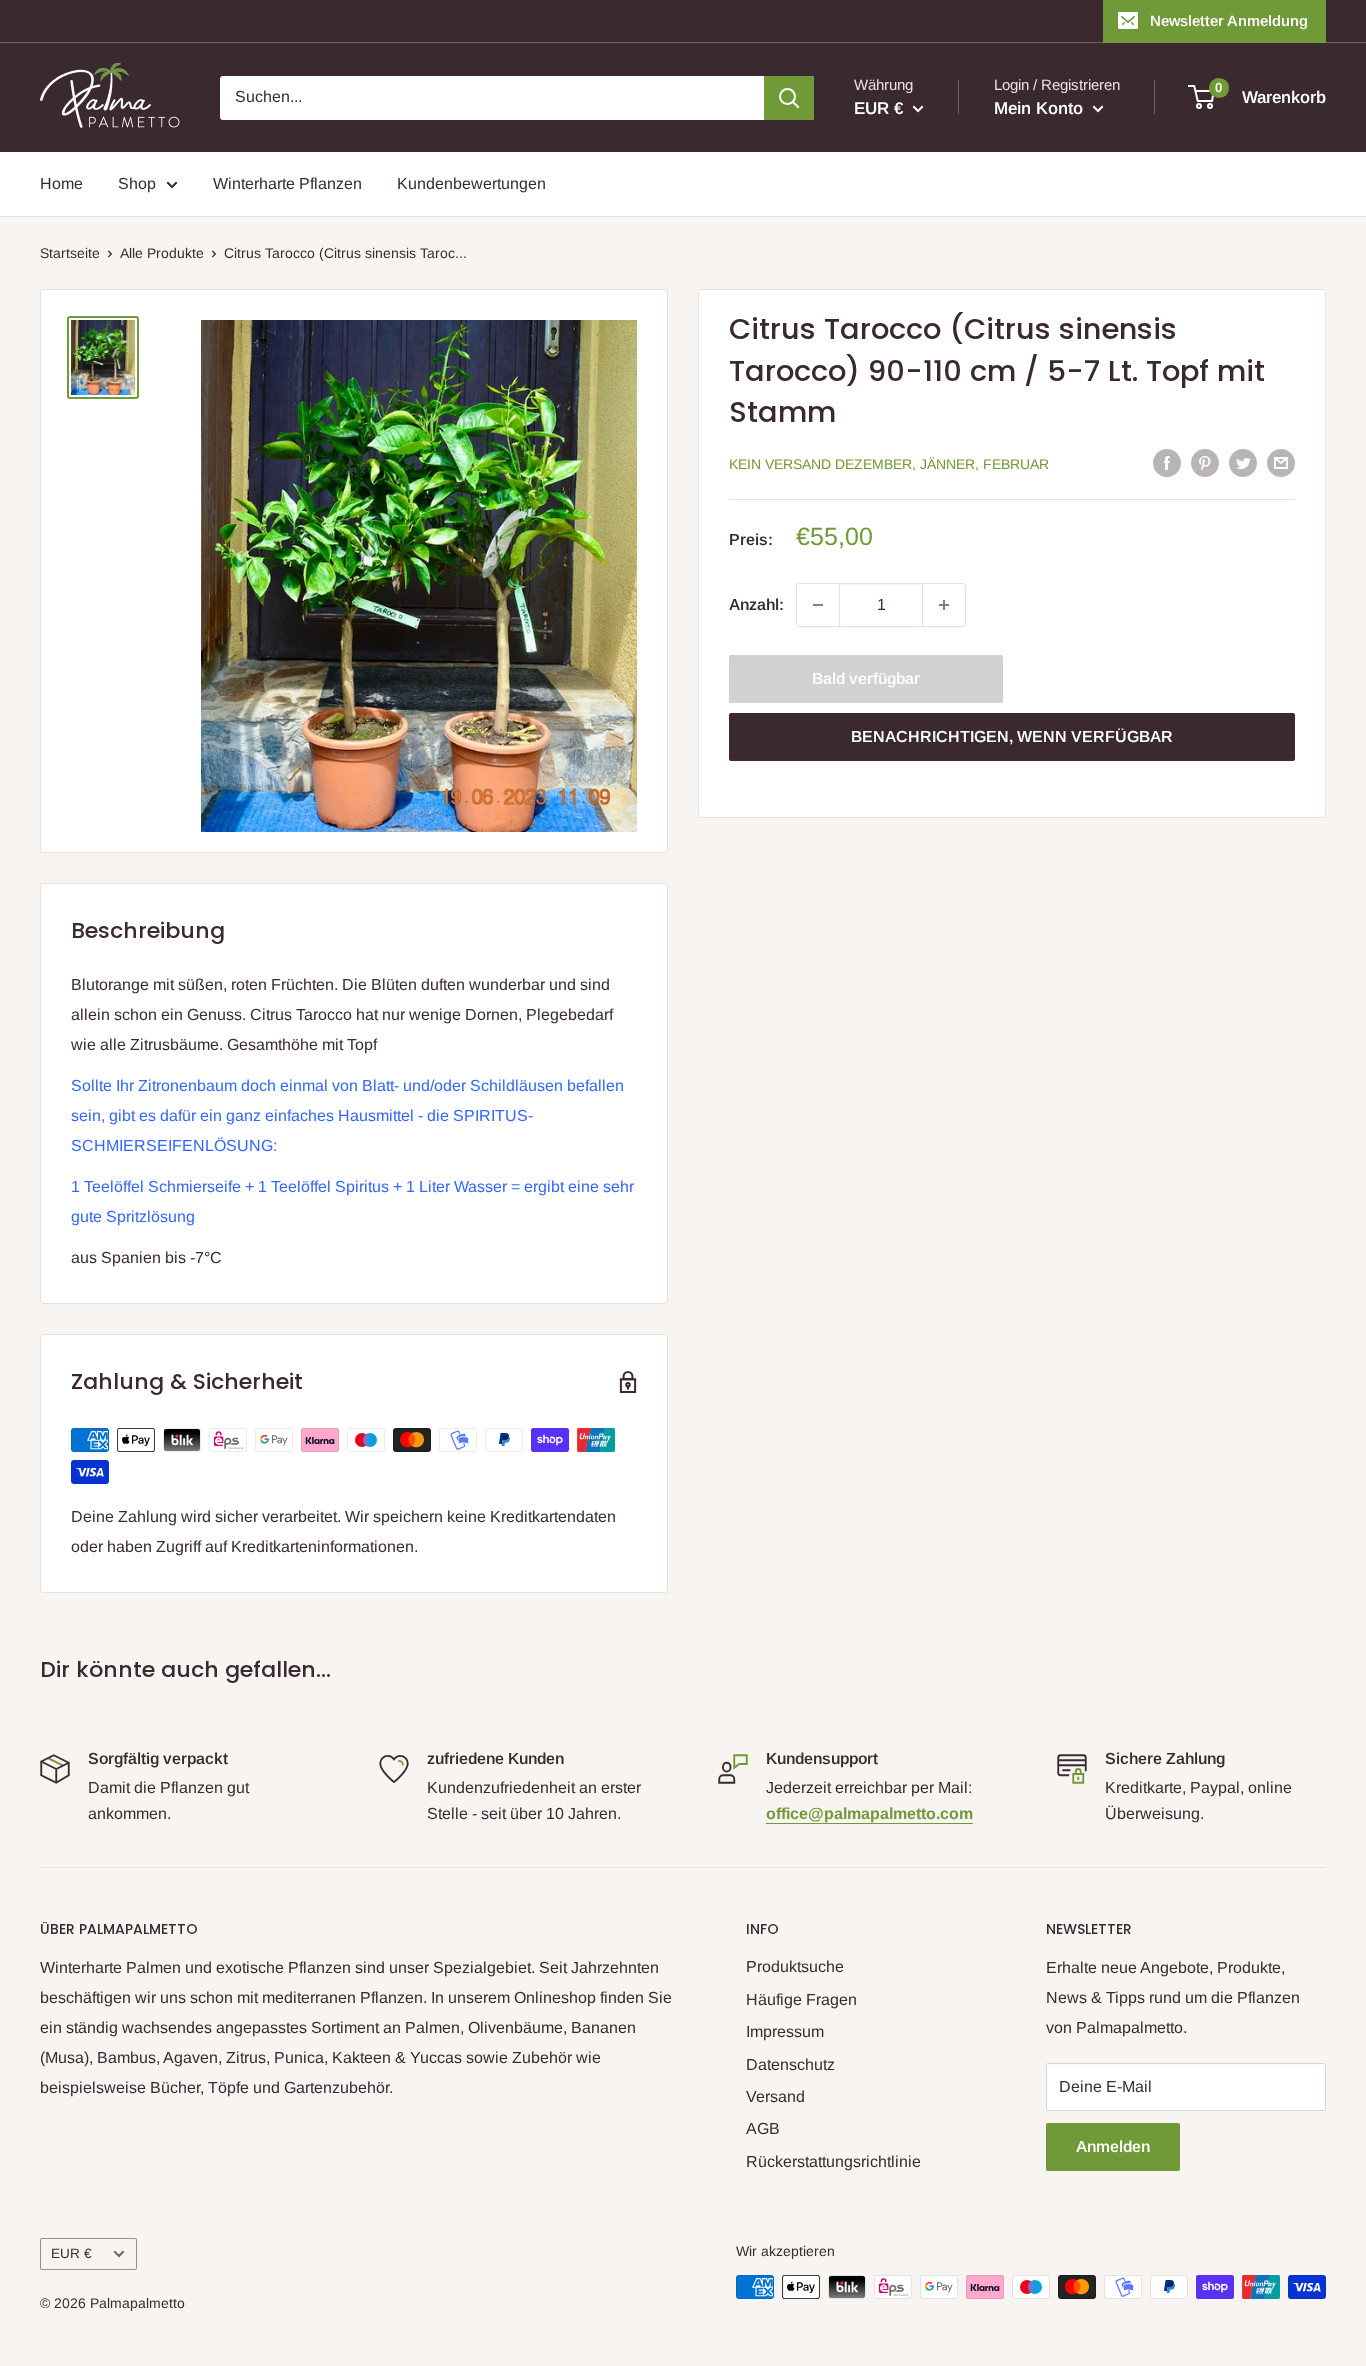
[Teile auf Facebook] (1167, 462)
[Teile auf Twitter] (1243, 462)
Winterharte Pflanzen (287, 183)
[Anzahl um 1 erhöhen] (944, 605)
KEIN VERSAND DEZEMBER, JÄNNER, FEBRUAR (889, 464)
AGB (763, 2128)
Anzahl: (756, 604)
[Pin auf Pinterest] (1205, 462)
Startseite (70, 253)
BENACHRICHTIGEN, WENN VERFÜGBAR (1012, 736)
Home (61, 183)
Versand (775, 2096)
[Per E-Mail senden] (1281, 462)
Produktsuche (795, 1966)
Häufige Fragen (801, 1999)
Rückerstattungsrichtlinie (833, 2161)
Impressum (785, 2031)
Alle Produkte (162, 253)
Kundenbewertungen (471, 183)
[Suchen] (789, 98)
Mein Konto (1041, 108)
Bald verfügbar (866, 678)
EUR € (71, 2253)
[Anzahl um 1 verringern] (818, 605)
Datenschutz (790, 2064)
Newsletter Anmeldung (1229, 20)
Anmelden (1113, 2146)
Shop (137, 183)
